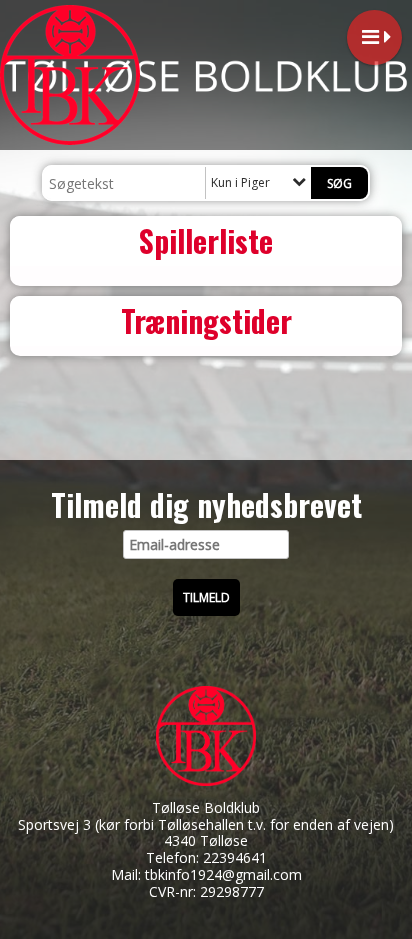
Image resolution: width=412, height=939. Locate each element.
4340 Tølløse (206, 840)
